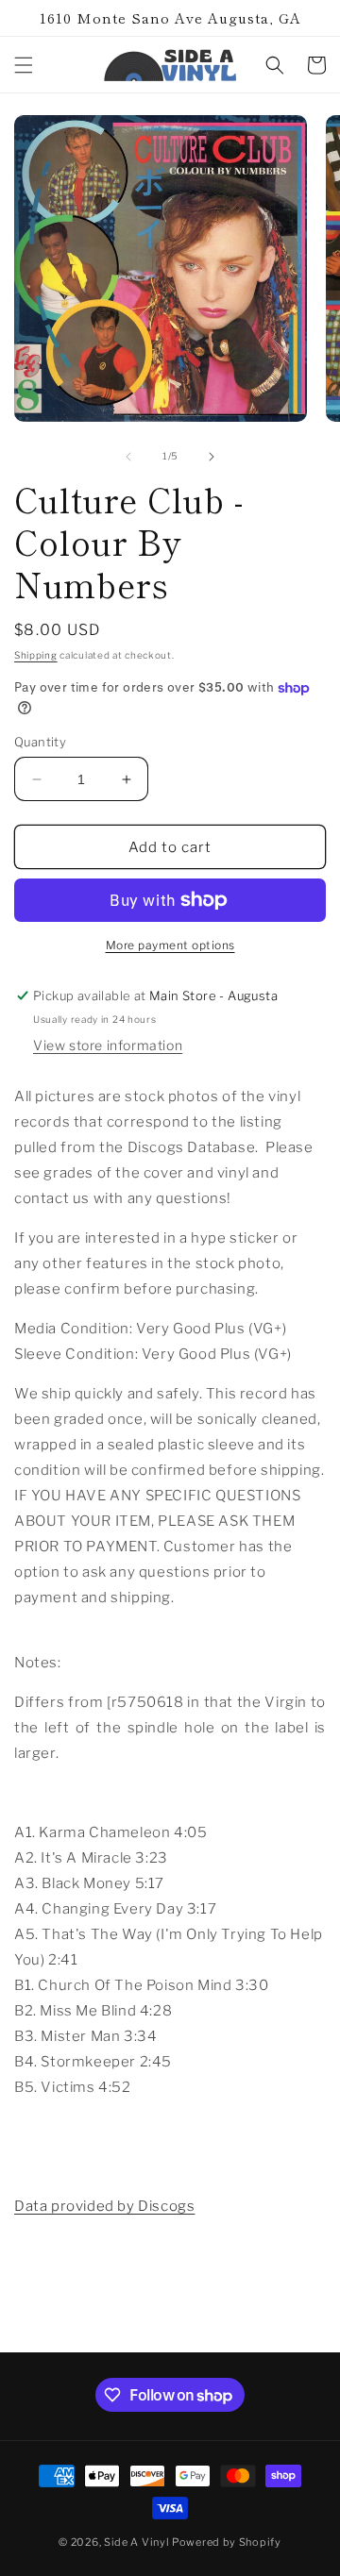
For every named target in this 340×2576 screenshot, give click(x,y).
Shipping (36, 655)
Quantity (40, 742)
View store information (108, 1045)
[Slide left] (128, 457)
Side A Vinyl (136, 2542)
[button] (24, 65)
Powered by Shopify (227, 2542)
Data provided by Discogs (104, 2206)
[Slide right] (212, 457)
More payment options (170, 945)
